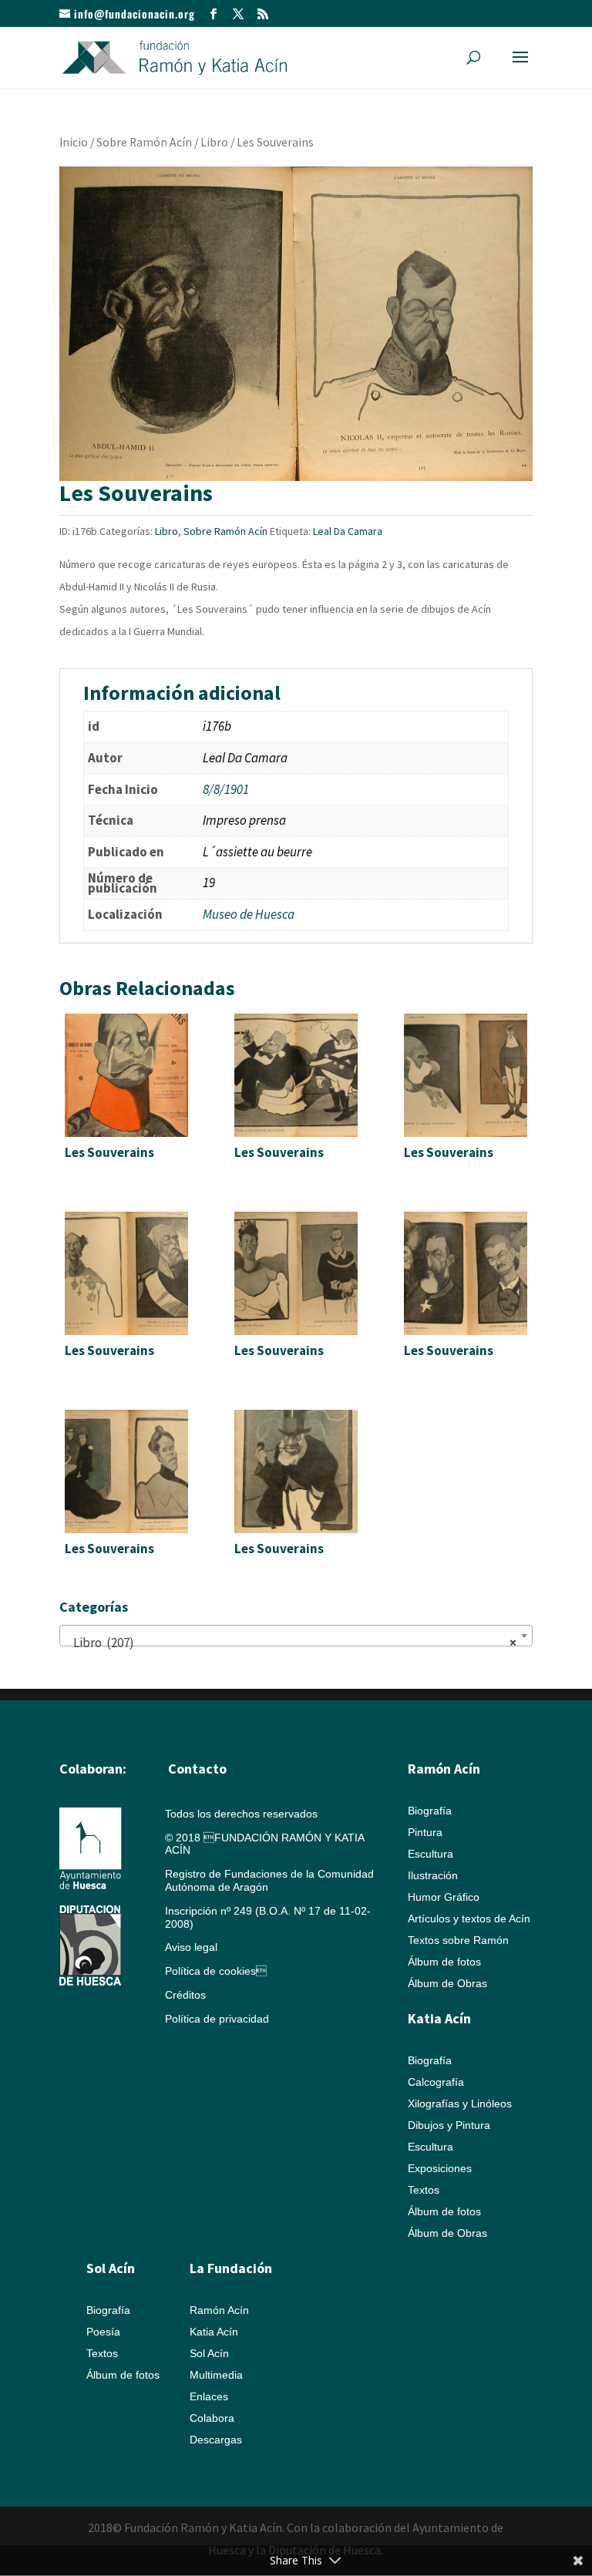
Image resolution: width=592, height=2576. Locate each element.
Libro (214, 142)
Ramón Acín (219, 2310)
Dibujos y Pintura (449, 2125)
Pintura (425, 1832)
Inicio (74, 142)
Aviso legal (191, 1947)
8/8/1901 (226, 789)
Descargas (216, 2440)
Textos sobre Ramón (458, 1940)
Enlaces (209, 2396)
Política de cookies (216, 1971)
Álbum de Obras (447, 1983)
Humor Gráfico (444, 1897)
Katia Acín (439, 2018)
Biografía (430, 1811)
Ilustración (433, 1875)
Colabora (212, 2418)
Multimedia (216, 2375)
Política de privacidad (217, 2019)
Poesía (103, 2332)
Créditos (185, 1995)
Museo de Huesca (249, 914)
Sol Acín (209, 2353)
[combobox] (296, 1636)
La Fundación (231, 2268)
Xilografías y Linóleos (460, 2104)
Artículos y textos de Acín (469, 1919)
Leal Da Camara (348, 531)
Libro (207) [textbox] (291, 1643)
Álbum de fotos (444, 1962)
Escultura (431, 1854)
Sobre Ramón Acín (144, 142)
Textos (424, 2190)
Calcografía (436, 2082)
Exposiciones (440, 2168)
